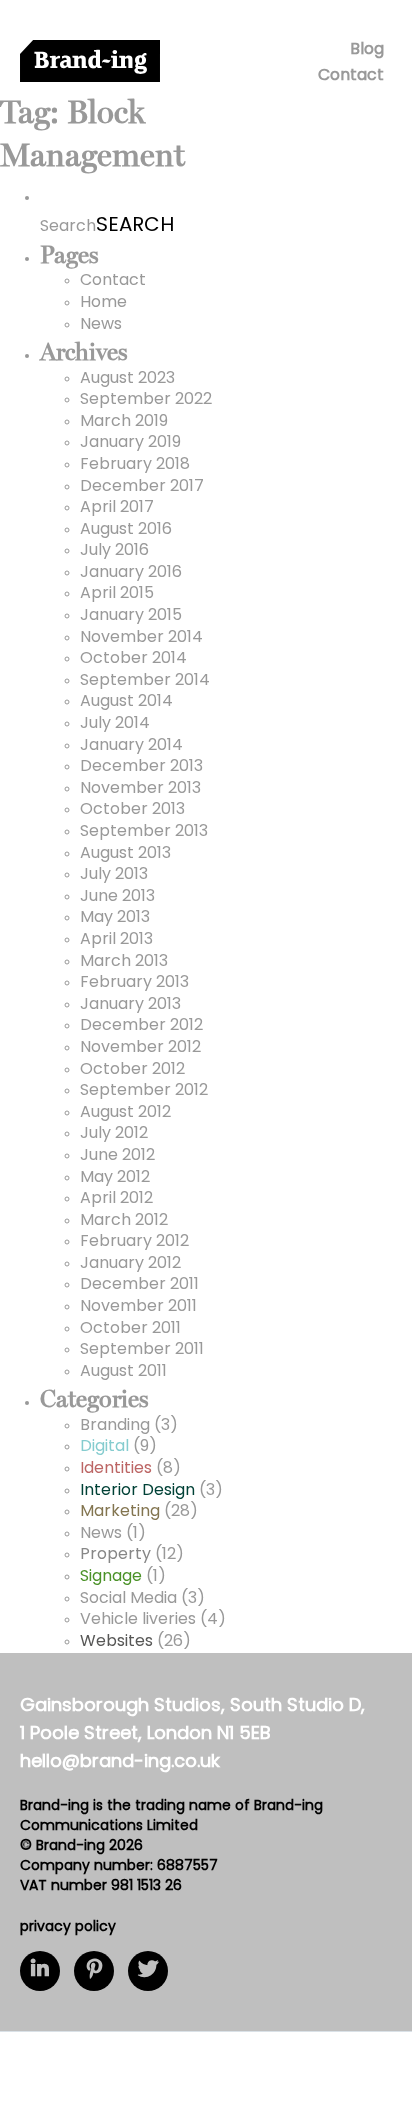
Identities (116, 1469)
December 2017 (142, 487)
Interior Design (137, 1491)
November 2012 (140, 1048)
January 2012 (130, 1264)
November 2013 (140, 789)
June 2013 (117, 897)
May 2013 (115, 918)
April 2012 (116, 1199)
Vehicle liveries (138, 1620)
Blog (367, 50)
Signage (111, 1577)
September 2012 (144, 1091)
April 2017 (117, 508)
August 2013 (125, 854)
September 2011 (142, 1350)
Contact (351, 76)
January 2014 (131, 746)
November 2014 (141, 638)
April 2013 (116, 940)
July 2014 (115, 724)
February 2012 (134, 1242)
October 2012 (132, 1070)
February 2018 (135, 465)
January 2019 (130, 443)
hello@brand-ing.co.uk (120, 1763)
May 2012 (115, 1178)
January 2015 (131, 616)
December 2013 (141, 767)
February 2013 (134, 983)
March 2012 (124, 1221)
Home (103, 303)
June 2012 (117, 1156)
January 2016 (131, 573)
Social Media (128, 1599)
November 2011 (138, 1307)
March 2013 (124, 962)
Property (115, 1555)
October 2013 (132, 810)
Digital (104, 1447)
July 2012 (114, 1134)
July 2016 (114, 551)
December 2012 (141, 1026)
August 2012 (125, 1113)
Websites (116, 1642)
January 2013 (130, 1005)
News (101, 325)
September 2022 (146, 400)
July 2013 (114, 875)
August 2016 (126, 530)
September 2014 (145, 681)
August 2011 (123, 1372)
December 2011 (139, 1285)
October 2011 (130, 1329)
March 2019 (124, 422)
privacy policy (68, 1927)
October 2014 (133, 659)
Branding (115, 1426)
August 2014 (126, 702)
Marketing (120, 1512)
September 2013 (144, 832)
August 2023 (127, 379)
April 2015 (117, 594)
